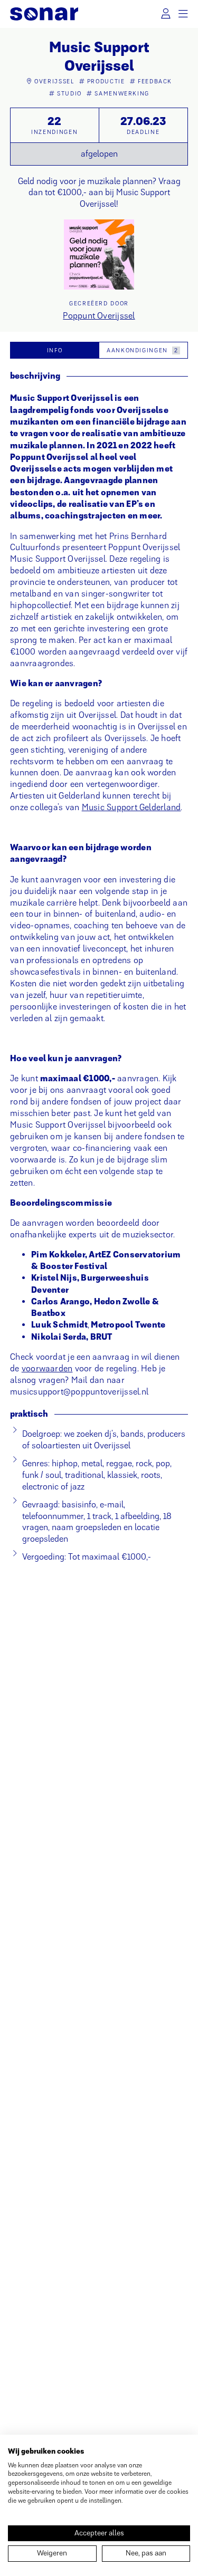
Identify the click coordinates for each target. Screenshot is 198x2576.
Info (55, 350)
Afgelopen (99, 154)
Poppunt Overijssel (99, 316)
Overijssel (54, 81)
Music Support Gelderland (131, 807)
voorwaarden (47, 1368)
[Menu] (183, 14)
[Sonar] (44, 14)
